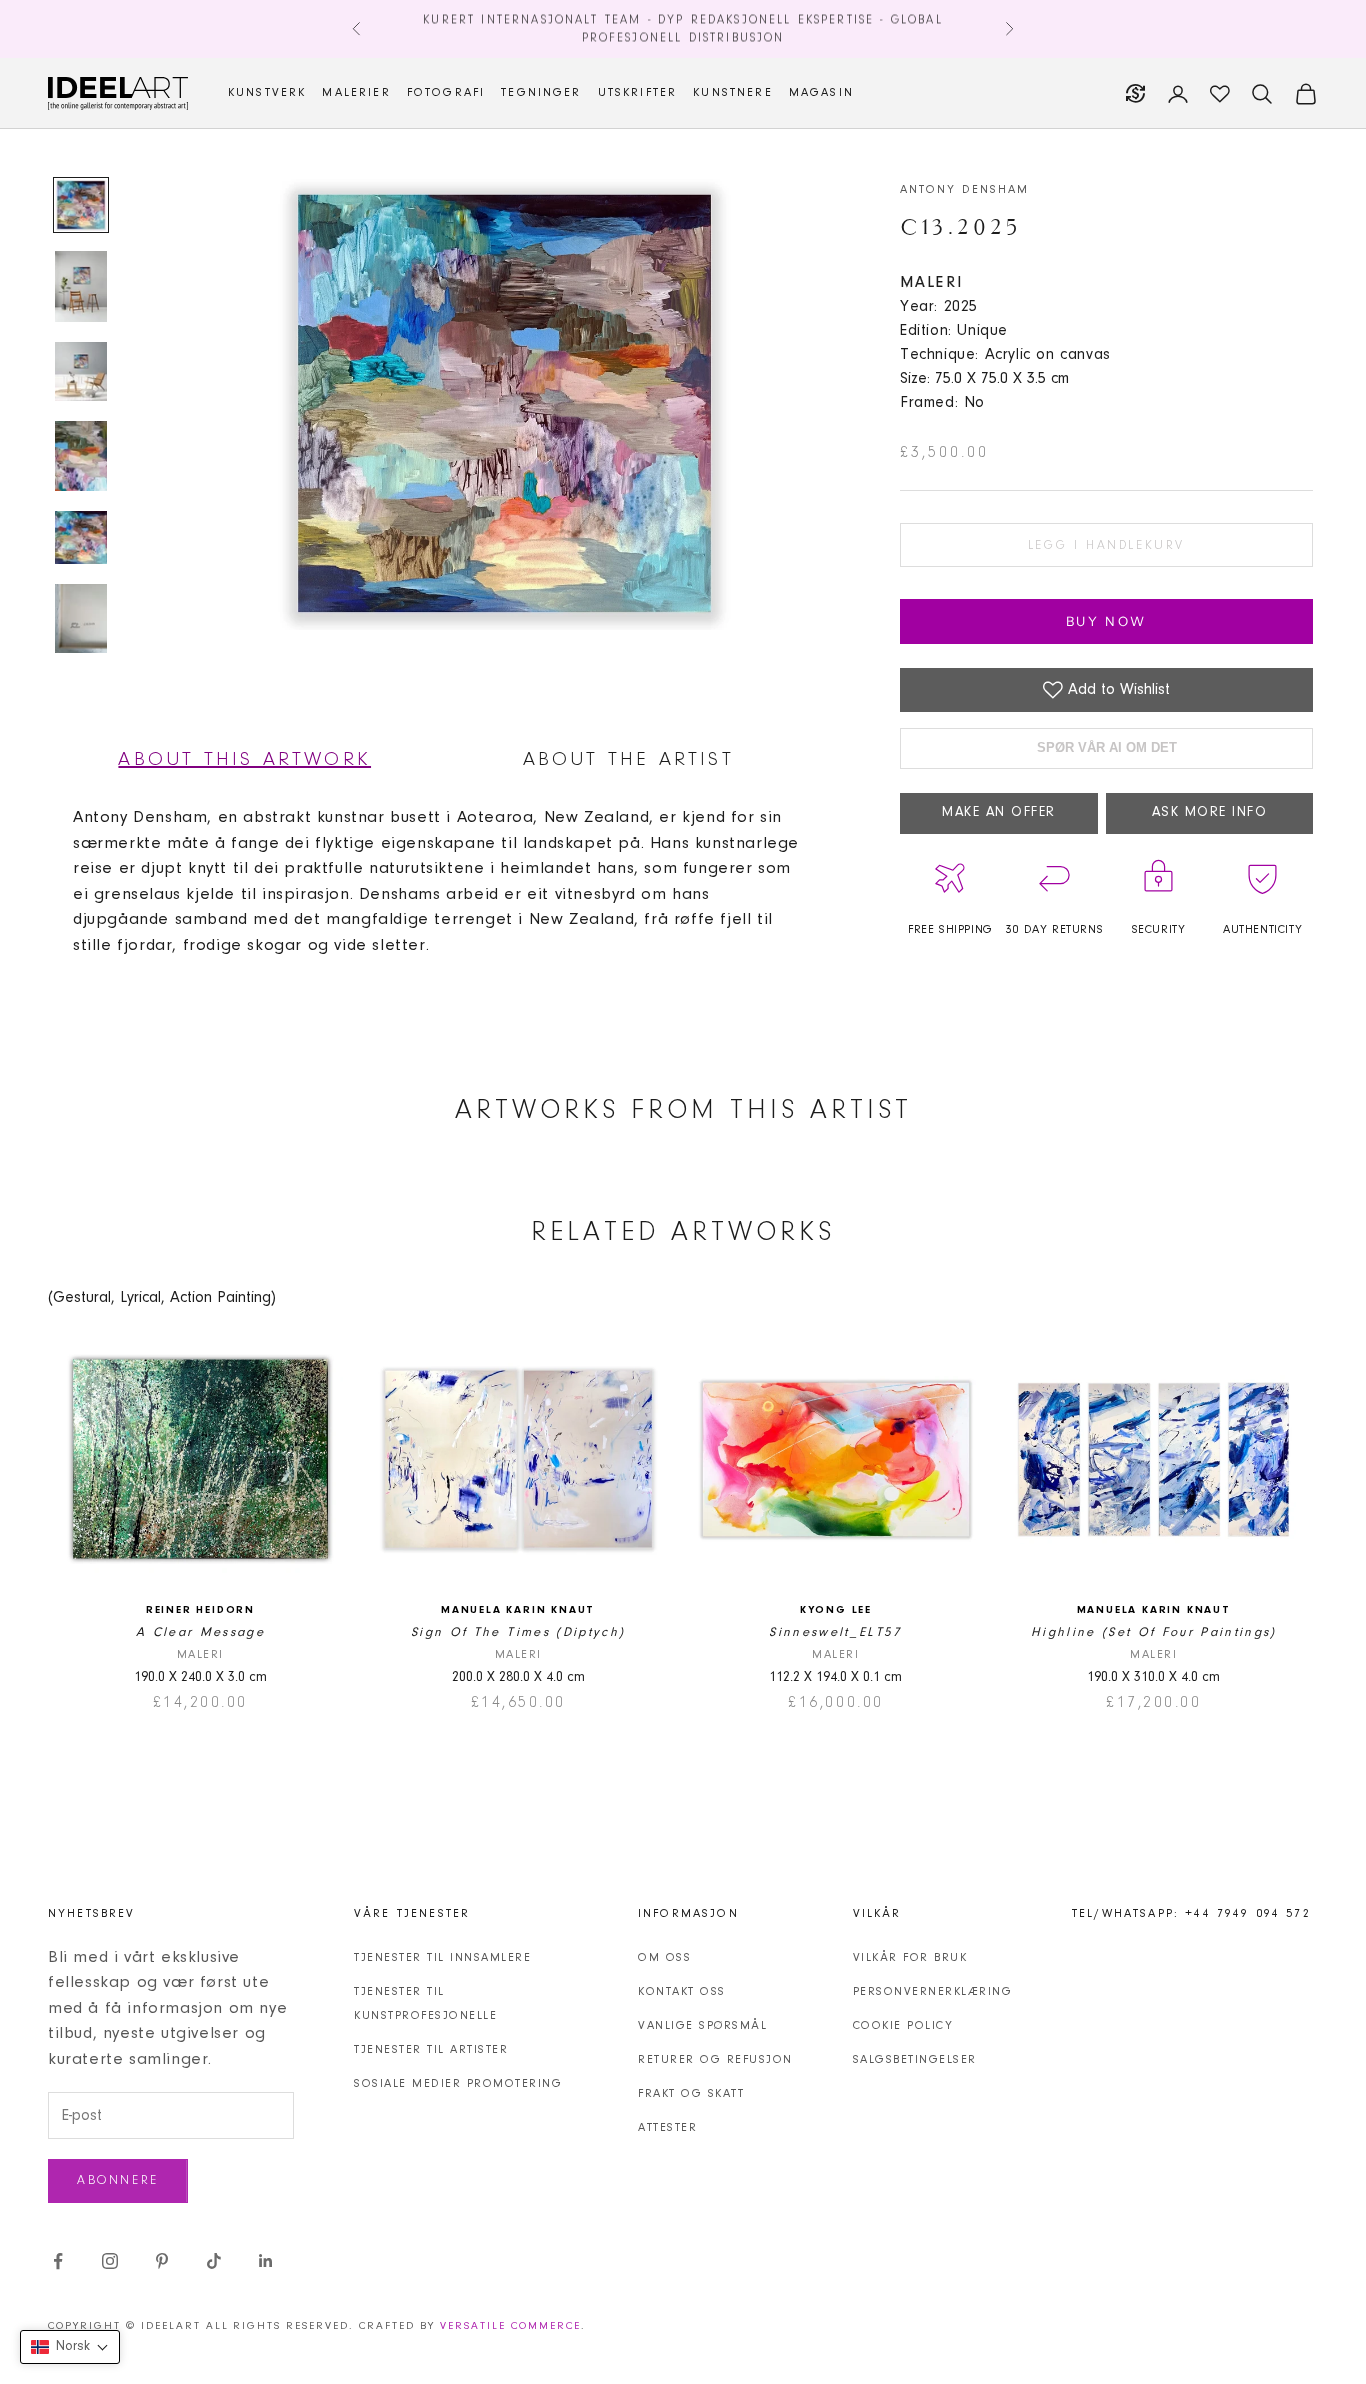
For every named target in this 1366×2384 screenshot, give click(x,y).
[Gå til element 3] (81, 371)
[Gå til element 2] (81, 286)
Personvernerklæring (933, 1992)
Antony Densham (964, 190)
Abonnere (118, 2180)
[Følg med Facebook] (58, 2261)
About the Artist (628, 760)
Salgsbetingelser (915, 2060)
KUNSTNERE (732, 93)
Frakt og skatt (691, 2094)
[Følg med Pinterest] (162, 2261)
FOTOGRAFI (446, 93)
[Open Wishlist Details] (1220, 94)
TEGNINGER (541, 93)
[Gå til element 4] (81, 456)
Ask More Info (1210, 813)
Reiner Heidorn (200, 1610)
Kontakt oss (682, 1992)
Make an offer (999, 813)
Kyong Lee (836, 1610)
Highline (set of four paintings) (1154, 1632)
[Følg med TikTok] (214, 2261)
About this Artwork (244, 760)
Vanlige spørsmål (702, 2026)
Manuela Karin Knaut (518, 1610)
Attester (667, 2128)
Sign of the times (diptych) (518, 1632)
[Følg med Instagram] (110, 2261)
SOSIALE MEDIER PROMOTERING (458, 2084)
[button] (70, 2347)
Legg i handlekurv (1106, 545)
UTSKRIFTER (638, 93)
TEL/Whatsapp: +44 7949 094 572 (1191, 1914)
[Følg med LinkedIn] (266, 2261)
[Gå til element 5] (81, 537)
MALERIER (356, 93)
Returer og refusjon (715, 2060)
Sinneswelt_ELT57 (835, 1632)
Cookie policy (903, 2026)
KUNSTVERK (267, 93)
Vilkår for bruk (910, 1958)
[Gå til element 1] (81, 205)
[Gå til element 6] (81, 619)
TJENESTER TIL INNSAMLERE (442, 1958)
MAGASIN (821, 93)
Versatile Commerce (510, 2326)
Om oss (664, 1958)
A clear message (200, 1632)
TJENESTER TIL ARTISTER (431, 2050)
